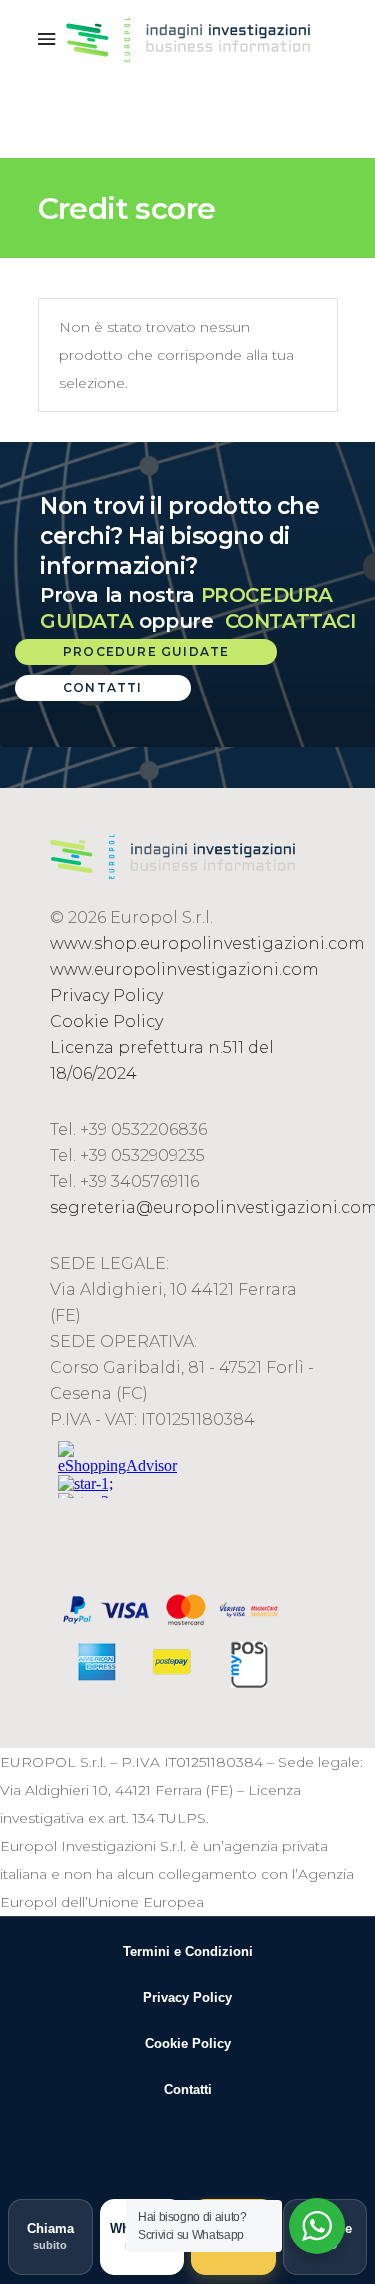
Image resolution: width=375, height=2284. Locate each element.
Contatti (188, 2089)
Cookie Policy (106, 1021)
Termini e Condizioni (188, 1951)
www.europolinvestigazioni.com (184, 969)
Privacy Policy (106, 995)
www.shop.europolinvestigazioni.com (207, 943)
